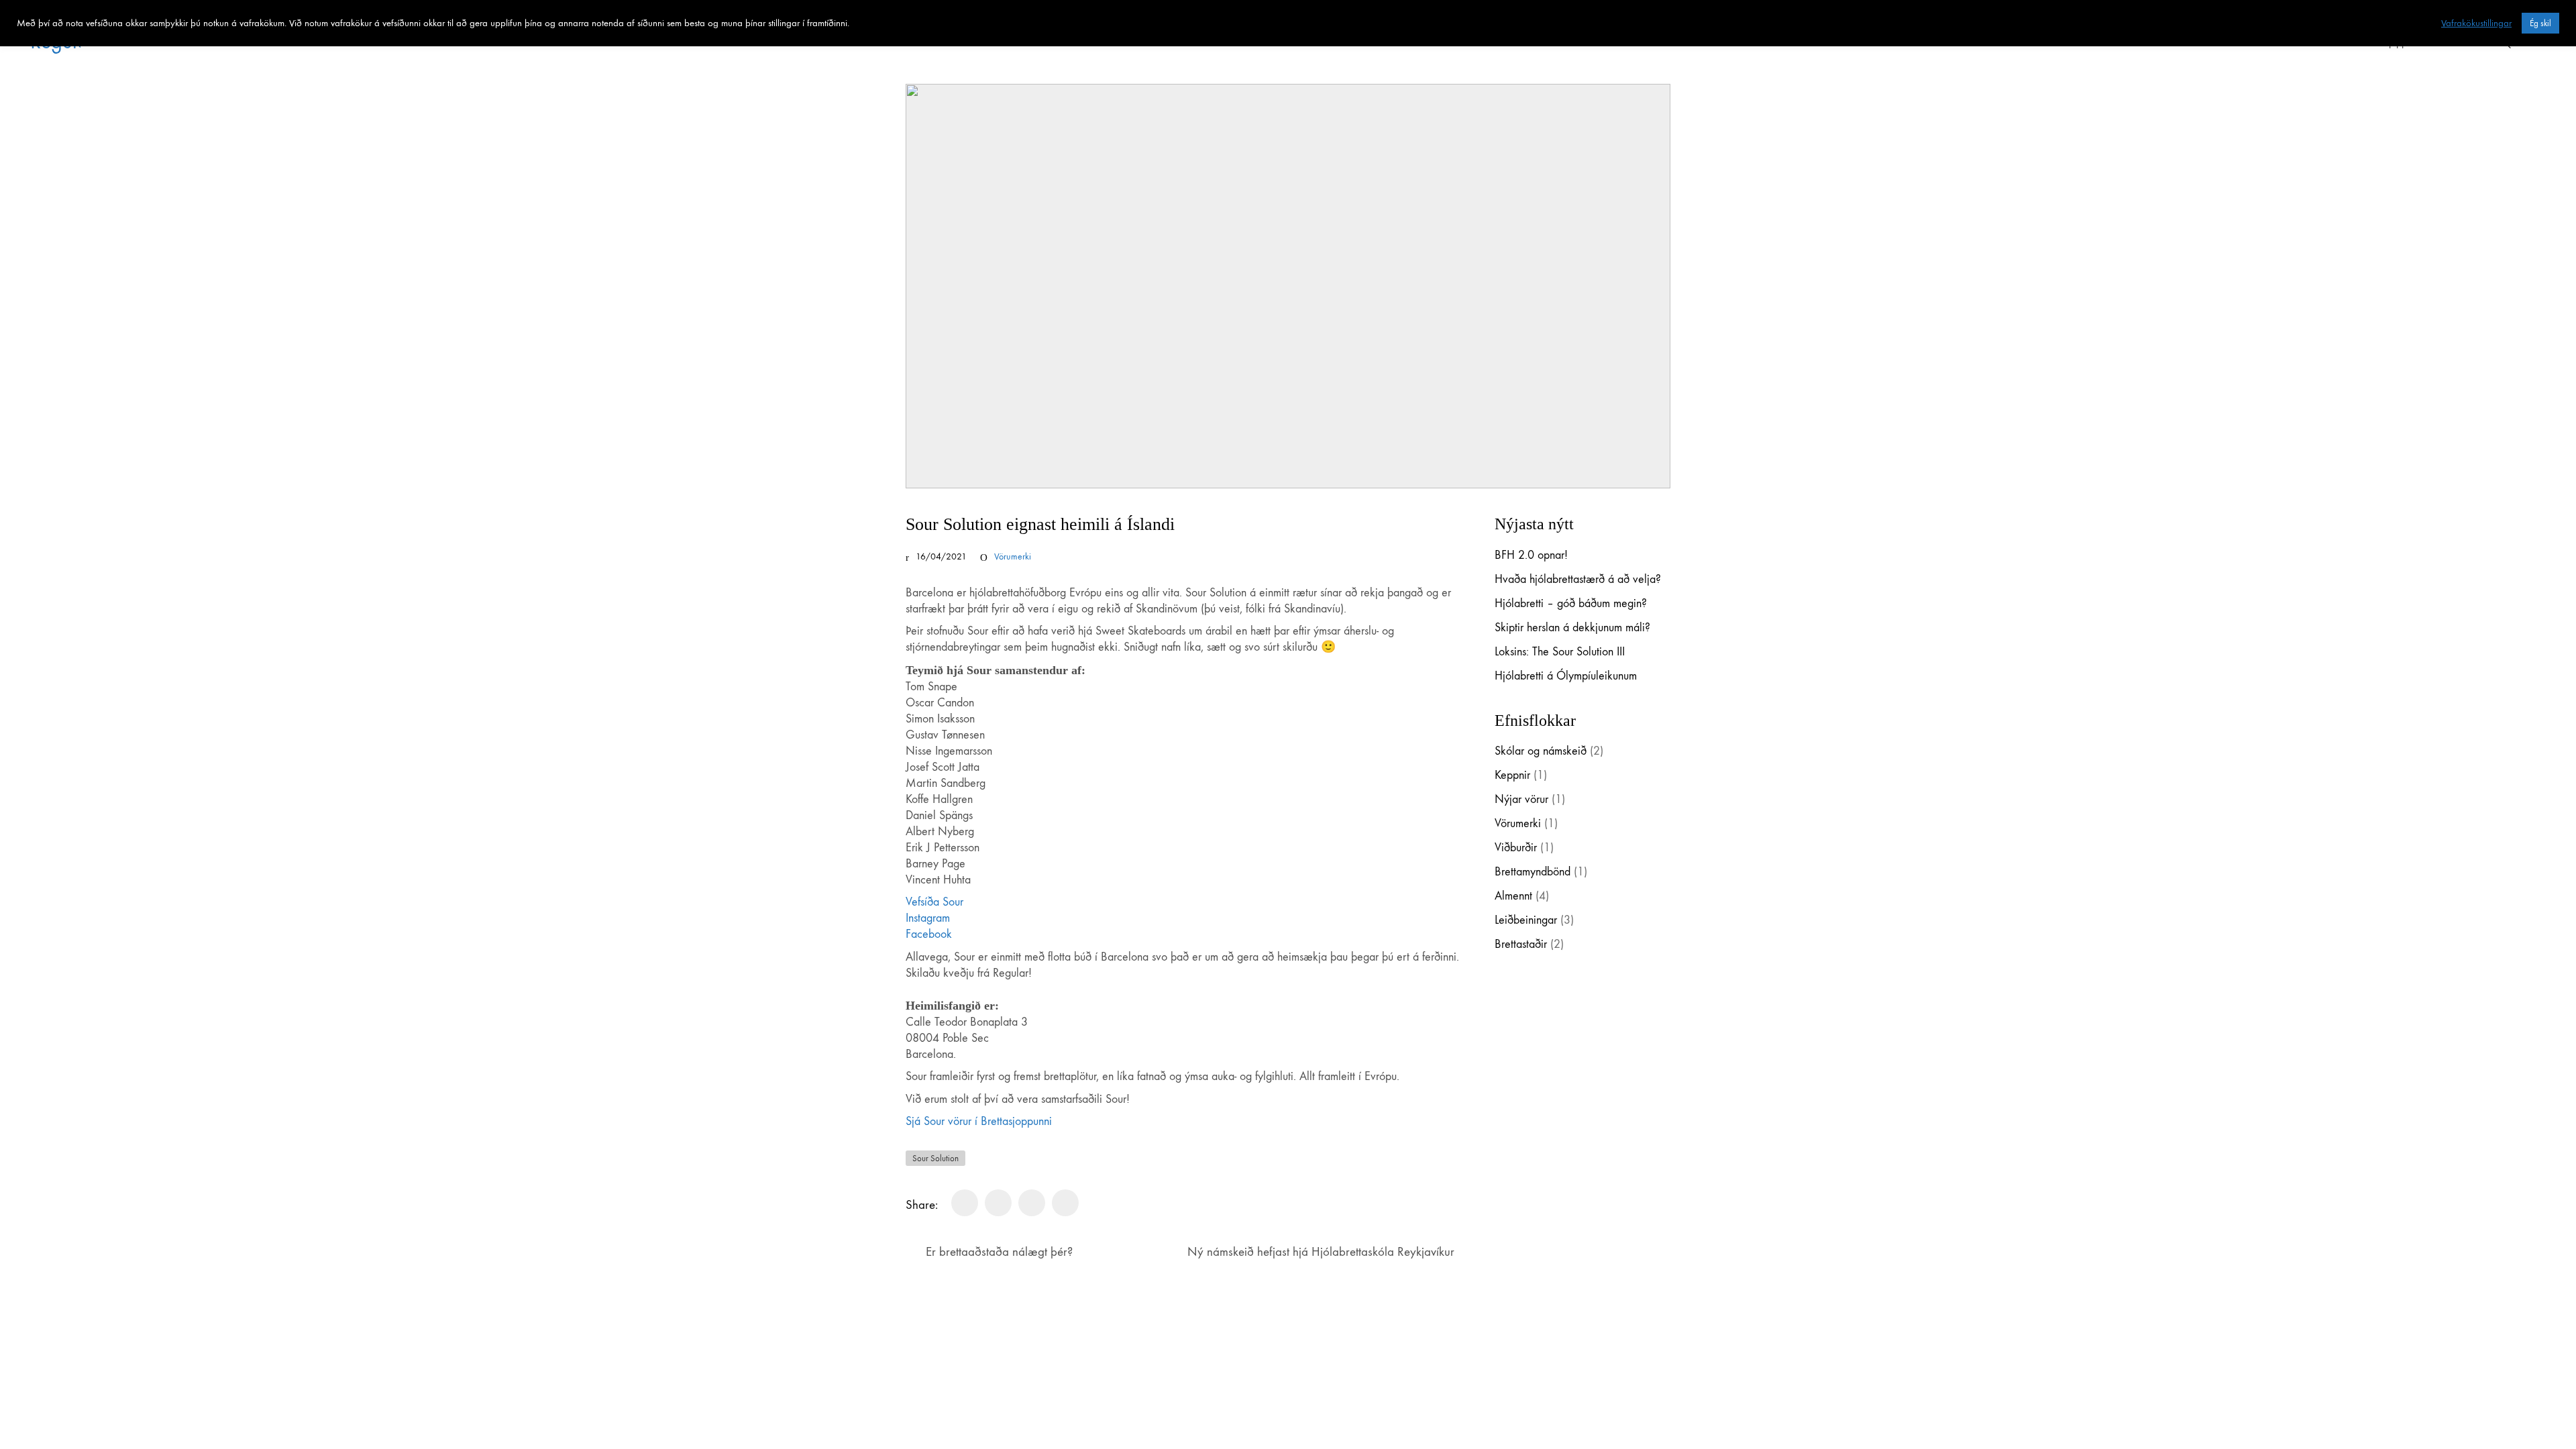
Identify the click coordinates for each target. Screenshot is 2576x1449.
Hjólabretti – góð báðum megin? (1571, 603)
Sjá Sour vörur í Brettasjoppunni (979, 1121)
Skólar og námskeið (1541, 751)
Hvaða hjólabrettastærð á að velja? (1578, 579)
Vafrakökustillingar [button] (2476, 23)
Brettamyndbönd (1533, 872)
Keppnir (1512, 775)
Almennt (1513, 896)
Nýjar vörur (1521, 799)
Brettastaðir (1521, 944)
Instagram (928, 918)
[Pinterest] (1032, 1203)
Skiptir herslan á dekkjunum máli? (1572, 628)
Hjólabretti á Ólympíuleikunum (1566, 676)
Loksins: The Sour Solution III (1560, 652)
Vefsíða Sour (934, 902)
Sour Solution (935, 1158)
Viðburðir (1516, 848)
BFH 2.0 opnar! (1531, 555)
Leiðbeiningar (1526, 920)
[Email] (1065, 1203)
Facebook (929, 934)
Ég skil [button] (2540, 23)
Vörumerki (1013, 556)
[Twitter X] (998, 1203)
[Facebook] (965, 1203)
